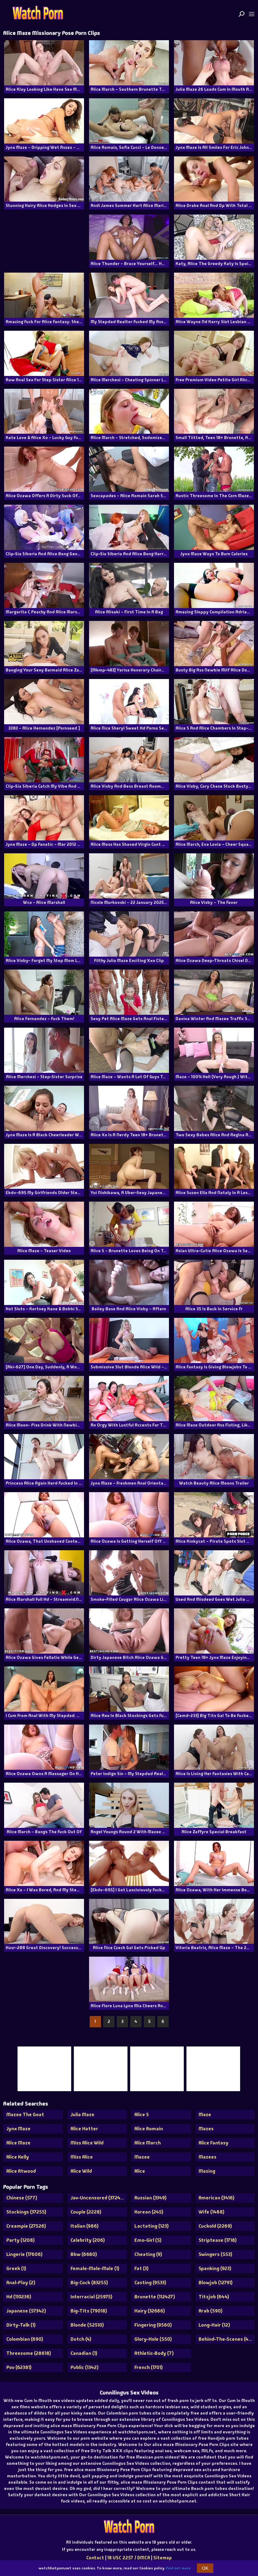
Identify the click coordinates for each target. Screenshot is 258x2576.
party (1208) (20, 2240)
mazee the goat (25, 2114)
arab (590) (210, 2311)
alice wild (81, 2171)
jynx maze (18, 2129)
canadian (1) (84, 2353)
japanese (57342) (26, 2311)
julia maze (82, 2114)
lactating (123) (151, 2226)
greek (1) (16, 2268)
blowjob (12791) (216, 2283)
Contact (95, 2558)
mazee (142, 2157)
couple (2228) (86, 2212)
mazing (207, 2171)
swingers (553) (215, 2254)
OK (205, 2568)
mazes (206, 2129)
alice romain (149, 2129)
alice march (148, 2143)
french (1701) (149, 2367)
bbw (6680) (84, 2254)
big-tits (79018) (89, 2311)
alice (140, 2171)
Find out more (178, 2568)
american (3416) (216, 2198)
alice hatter (84, 2129)
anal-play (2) (21, 2283)
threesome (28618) (29, 2353)
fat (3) (141, 2268)
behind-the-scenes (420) (227, 2339)
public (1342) (84, 2367)
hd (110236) (19, 2297)
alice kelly (18, 2157)
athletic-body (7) (154, 2353)
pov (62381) (19, 2367)
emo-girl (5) (148, 2240)
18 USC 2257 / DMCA (129, 2558)
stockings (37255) (26, 2212)
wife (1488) (211, 2212)
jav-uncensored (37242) (98, 2198)
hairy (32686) (150, 2311)
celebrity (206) (88, 2240)
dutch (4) (81, 2339)
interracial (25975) (91, 2297)
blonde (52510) (87, 2325)
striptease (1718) (218, 2240)
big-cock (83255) (89, 2283)
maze (205, 2114)
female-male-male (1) (95, 2268)
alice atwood (21, 2171)
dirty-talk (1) (21, 2325)
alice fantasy (213, 2143)
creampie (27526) (26, 2226)
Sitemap (163, 2558)
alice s (142, 2114)
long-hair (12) (214, 2325)
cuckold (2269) (215, 2226)
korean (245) (149, 2212)
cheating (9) (148, 2254)
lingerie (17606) (24, 2254)
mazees (208, 2157)
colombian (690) (25, 2339)
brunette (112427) (155, 2297)
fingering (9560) (153, 2325)
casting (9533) (150, 2283)
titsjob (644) (214, 2297)
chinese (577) (22, 2198)
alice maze (18, 2143)
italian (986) (84, 2226)
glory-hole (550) (153, 2339)
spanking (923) (215, 2268)
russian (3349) (150, 2198)
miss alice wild (87, 2143)
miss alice (82, 2157)
